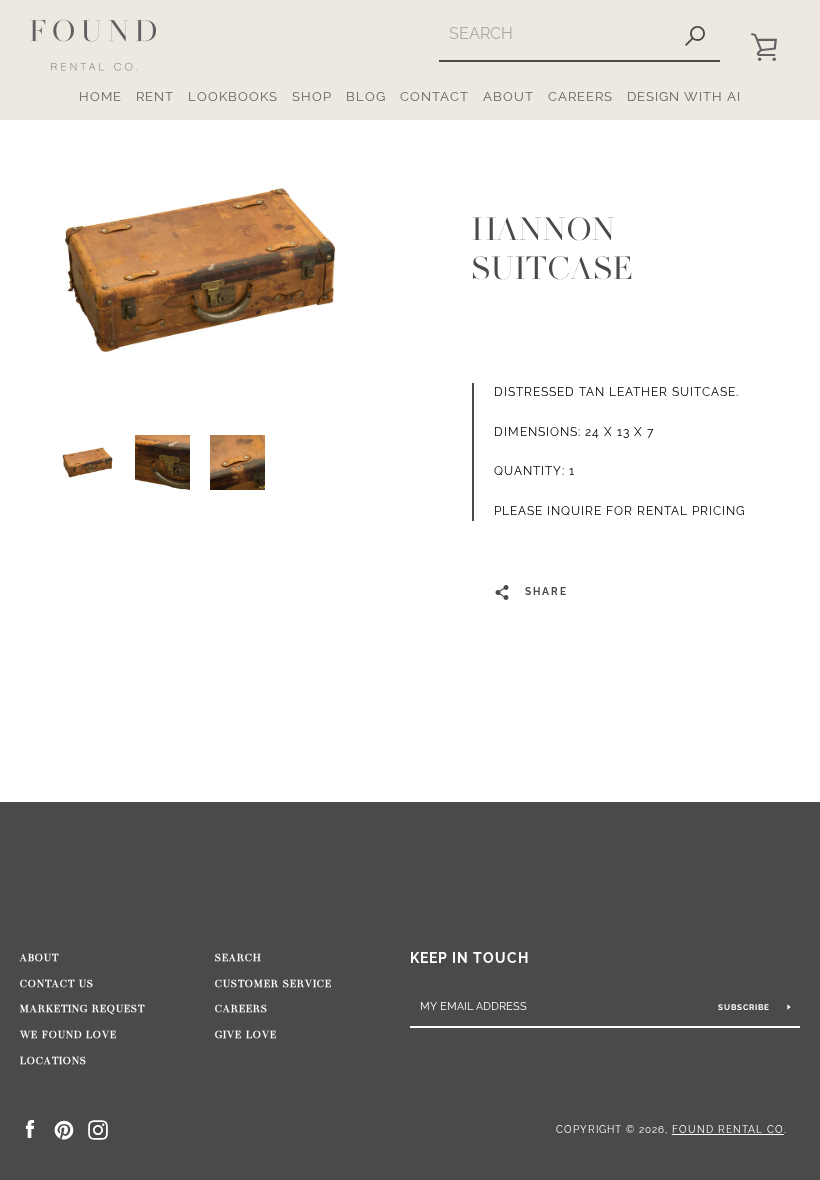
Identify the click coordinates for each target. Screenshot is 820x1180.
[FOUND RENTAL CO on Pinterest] (64, 1128)
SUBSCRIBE (745, 1007)
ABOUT (508, 96)
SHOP (312, 96)
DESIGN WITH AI (684, 96)
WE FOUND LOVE (68, 1035)
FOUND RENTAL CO (728, 1129)
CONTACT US (57, 984)
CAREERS (580, 96)
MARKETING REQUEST (82, 1009)
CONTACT (434, 96)
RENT (155, 96)
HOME (100, 96)
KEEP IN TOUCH (469, 957)
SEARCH (238, 958)
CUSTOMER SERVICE (273, 984)
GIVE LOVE (246, 1035)
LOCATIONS (53, 1061)
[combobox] (554, 33)
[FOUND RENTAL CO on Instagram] (98, 1128)
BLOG (366, 96)
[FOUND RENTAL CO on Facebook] (30, 1128)
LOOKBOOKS (233, 96)
